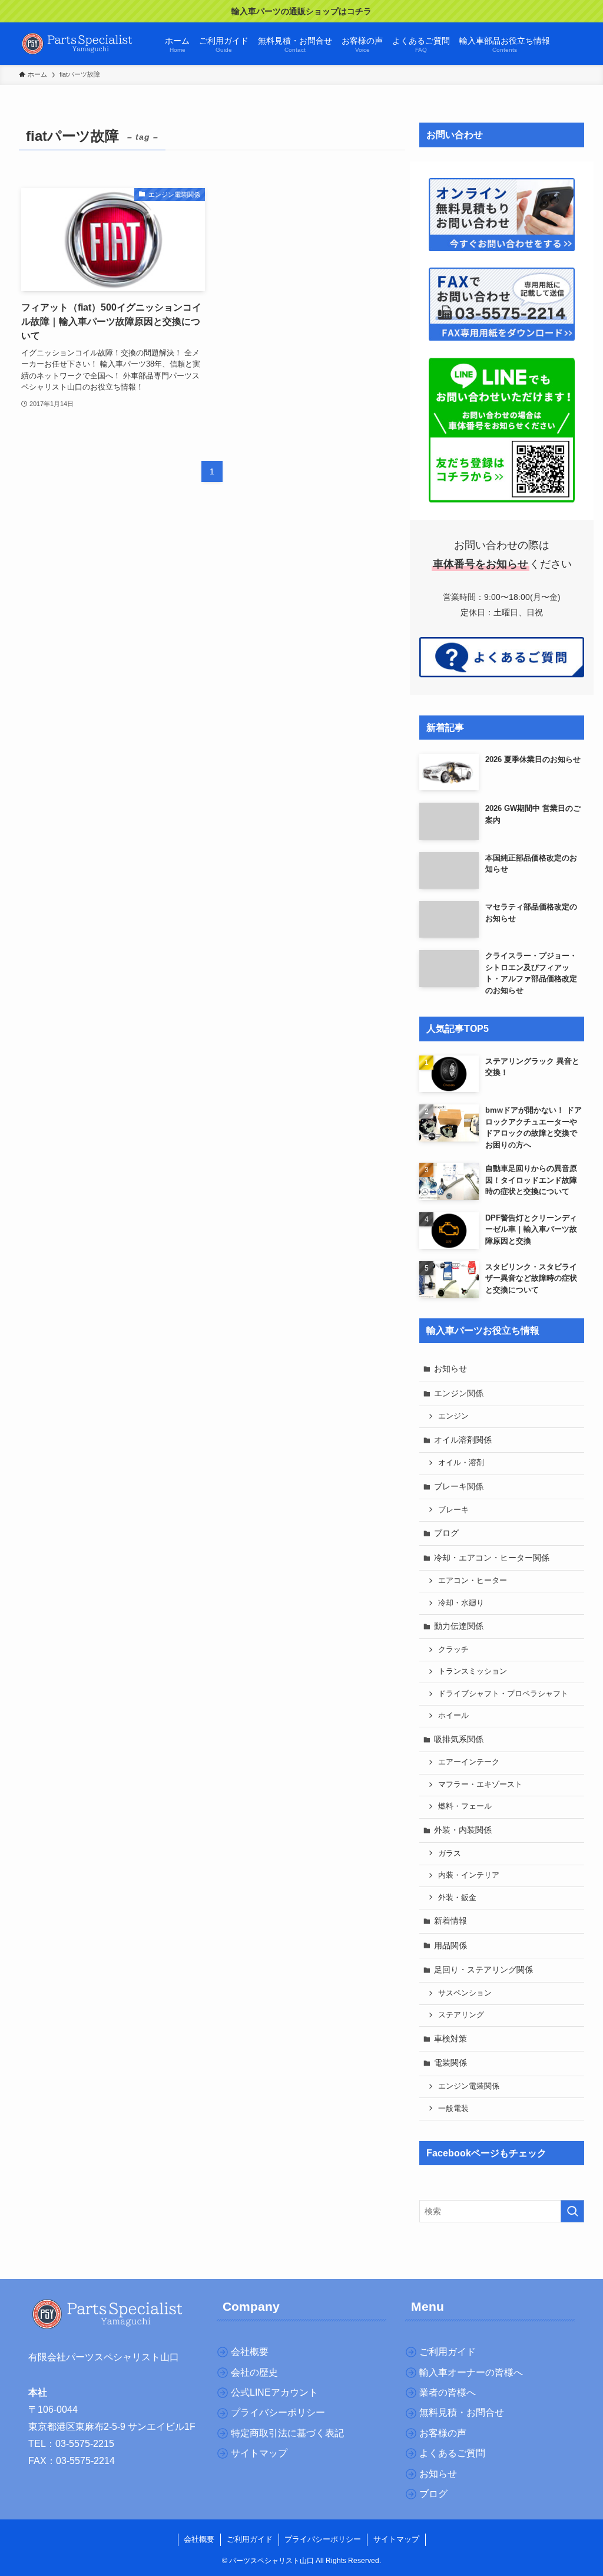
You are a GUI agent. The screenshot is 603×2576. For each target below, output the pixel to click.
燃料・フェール (465, 1806)
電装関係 (450, 2063)
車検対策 (450, 2039)
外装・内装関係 (463, 1830)
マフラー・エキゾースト (480, 1785)
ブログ (446, 1533)
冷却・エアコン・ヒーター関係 (492, 1558)
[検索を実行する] (572, 2211)
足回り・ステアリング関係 (483, 1970)
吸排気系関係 (459, 1739)
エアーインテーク (469, 1762)
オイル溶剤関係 (463, 1440)
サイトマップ (396, 2539)
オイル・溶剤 (461, 1463)
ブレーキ (453, 1510)
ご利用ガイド (250, 2539)
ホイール (453, 1716)
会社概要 (199, 2539)
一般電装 (453, 2109)
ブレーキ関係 (459, 1486)
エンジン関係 (459, 1393)
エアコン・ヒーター (473, 1581)
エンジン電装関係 (469, 2086)
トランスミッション (473, 1671)
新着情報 (450, 1921)
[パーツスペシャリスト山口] (78, 44)
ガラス (450, 1853)
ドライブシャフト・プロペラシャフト (503, 1694)
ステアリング (461, 2015)
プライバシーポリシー (323, 2539)
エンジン (453, 1416)
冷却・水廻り (461, 1603)
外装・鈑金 (457, 1898)
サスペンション (465, 1993)
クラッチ (453, 1650)
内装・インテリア (469, 1875)
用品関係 (450, 1945)
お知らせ (450, 1368)
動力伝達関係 (459, 1626)
